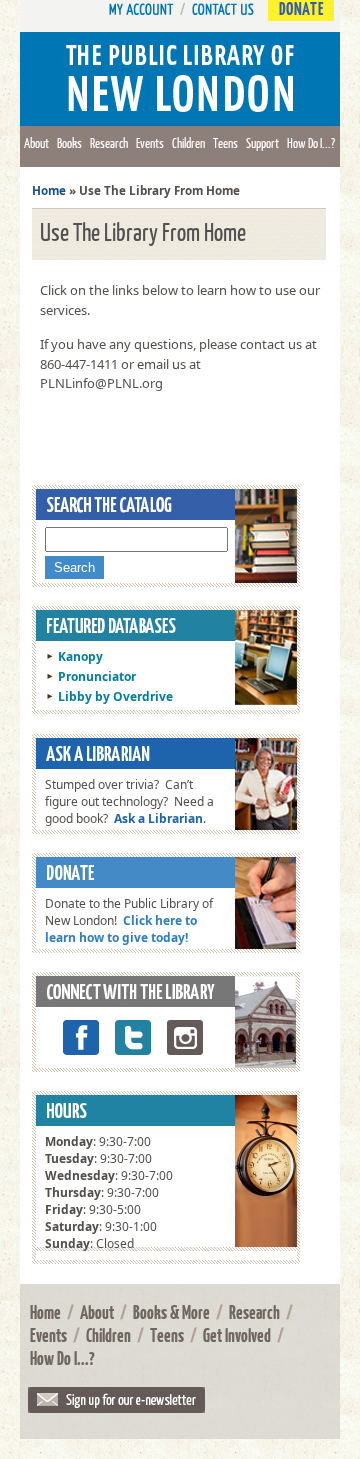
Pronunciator (97, 676)
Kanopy (80, 656)
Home (49, 190)
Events (150, 143)
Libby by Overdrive (115, 696)
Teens (225, 143)
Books (69, 143)
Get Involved (237, 1335)
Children (188, 143)
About (36, 143)
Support (262, 143)
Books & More (171, 1312)
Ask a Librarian (158, 818)
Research (109, 143)
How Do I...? (311, 143)
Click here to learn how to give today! (121, 929)
